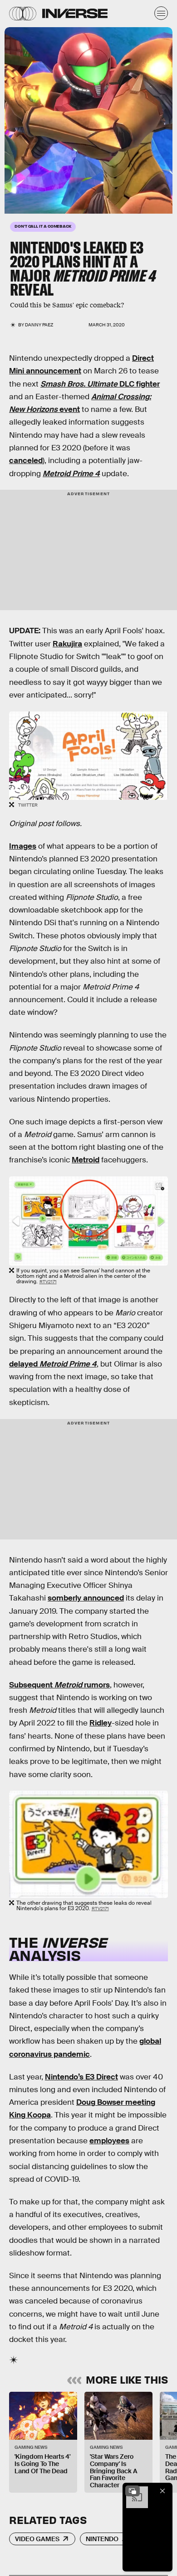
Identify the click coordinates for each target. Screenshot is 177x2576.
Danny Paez (39, 325)
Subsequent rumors (59, 1685)
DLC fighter (100, 384)
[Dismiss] (162, 2491)
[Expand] (133, 2491)
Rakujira (67, 644)
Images (23, 846)
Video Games (37, 2539)
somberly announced (86, 1598)
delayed (53, 1364)
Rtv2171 (48, 1282)
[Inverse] (75, 13)
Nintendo (102, 2539)
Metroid (86, 1160)
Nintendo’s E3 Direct (81, 2077)
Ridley (101, 1723)
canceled (26, 461)
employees (109, 2141)
